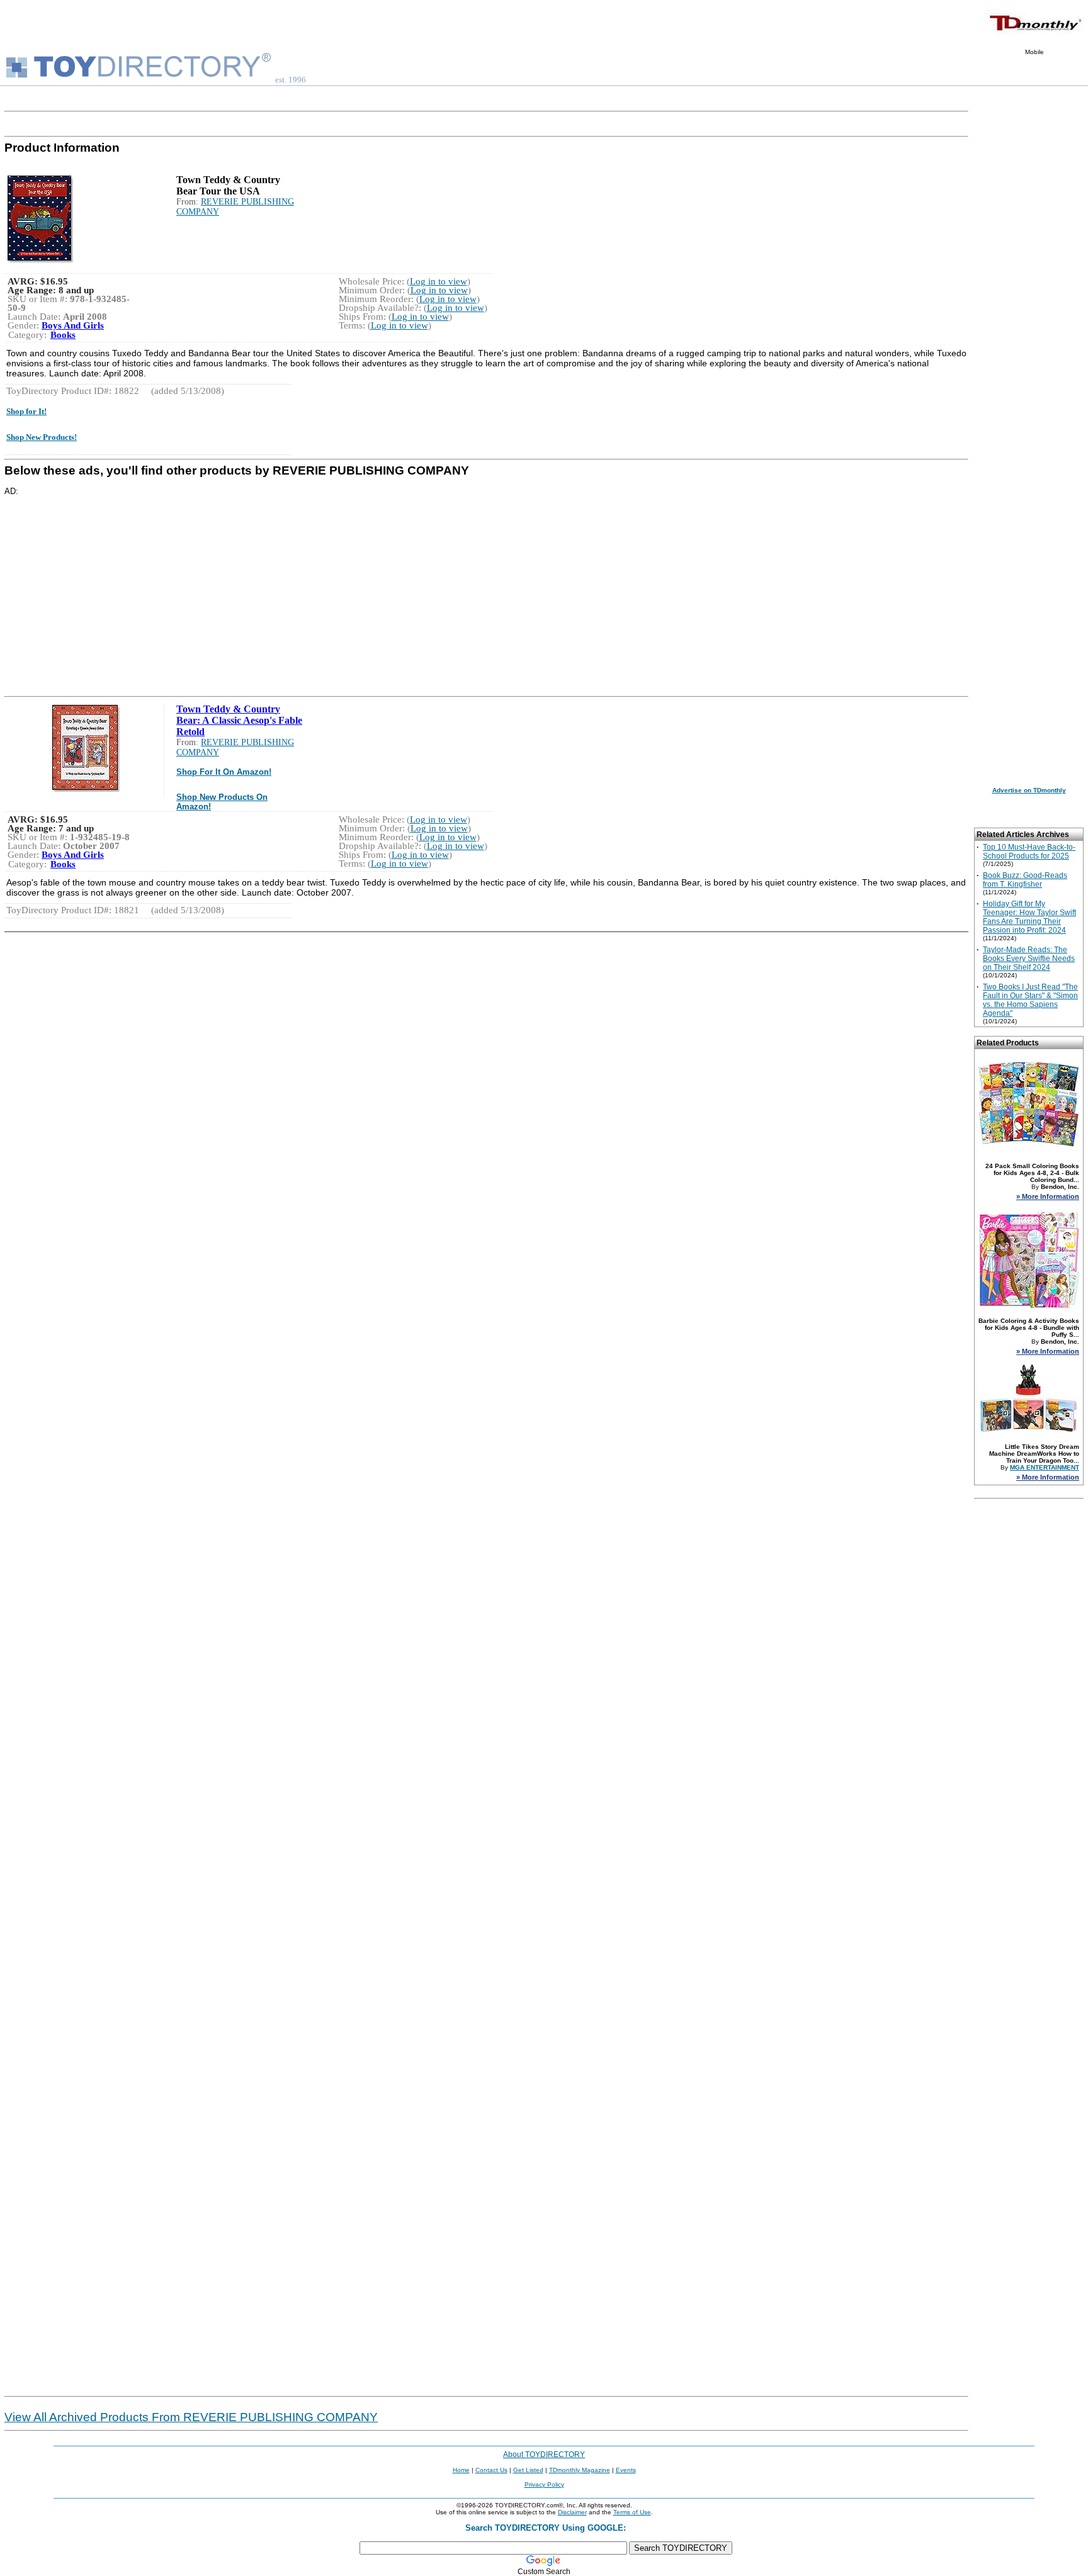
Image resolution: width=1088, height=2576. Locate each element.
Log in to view (439, 281)
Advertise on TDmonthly (1029, 790)
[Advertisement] (382, 584)
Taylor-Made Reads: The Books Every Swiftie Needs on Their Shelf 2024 (1029, 959)
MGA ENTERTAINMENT (1045, 1467)
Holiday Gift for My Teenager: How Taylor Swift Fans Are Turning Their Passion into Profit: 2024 (1029, 917)
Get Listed (528, 2470)
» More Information (1048, 1196)
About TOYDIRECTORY (544, 2455)
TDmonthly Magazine (580, 2470)
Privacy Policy (544, 2484)
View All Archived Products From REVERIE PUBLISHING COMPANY (191, 2417)
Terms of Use (632, 2512)
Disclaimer (572, 2512)
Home (461, 2470)
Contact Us (491, 2470)
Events (626, 2470)
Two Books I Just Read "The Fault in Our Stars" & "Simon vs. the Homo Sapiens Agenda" (1030, 1000)
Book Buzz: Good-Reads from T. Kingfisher (1025, 880)
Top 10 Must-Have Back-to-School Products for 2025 (1029, 852)
